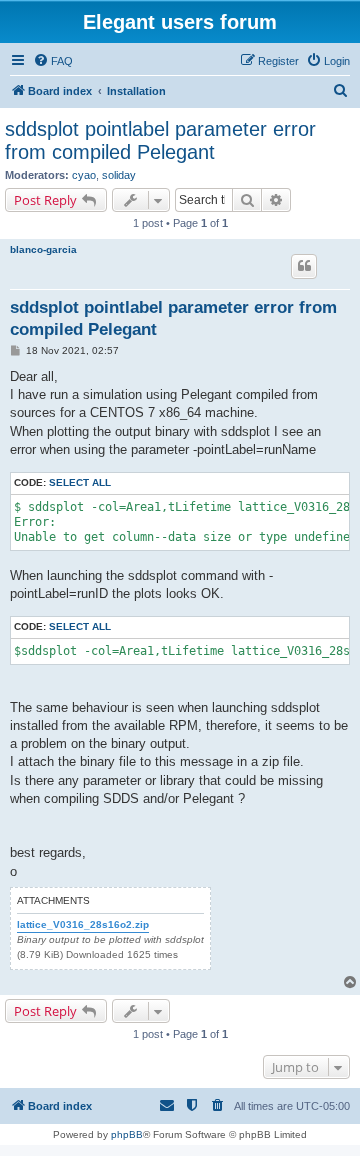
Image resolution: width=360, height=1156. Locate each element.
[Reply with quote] (304, 266)
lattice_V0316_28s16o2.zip (83, 924)
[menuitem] (53, 61)
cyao (84, 175)
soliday (119, 175)
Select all (80, 482)
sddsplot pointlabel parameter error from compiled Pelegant (160, 140)
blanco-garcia (43, 249)
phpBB (127, 1134)
